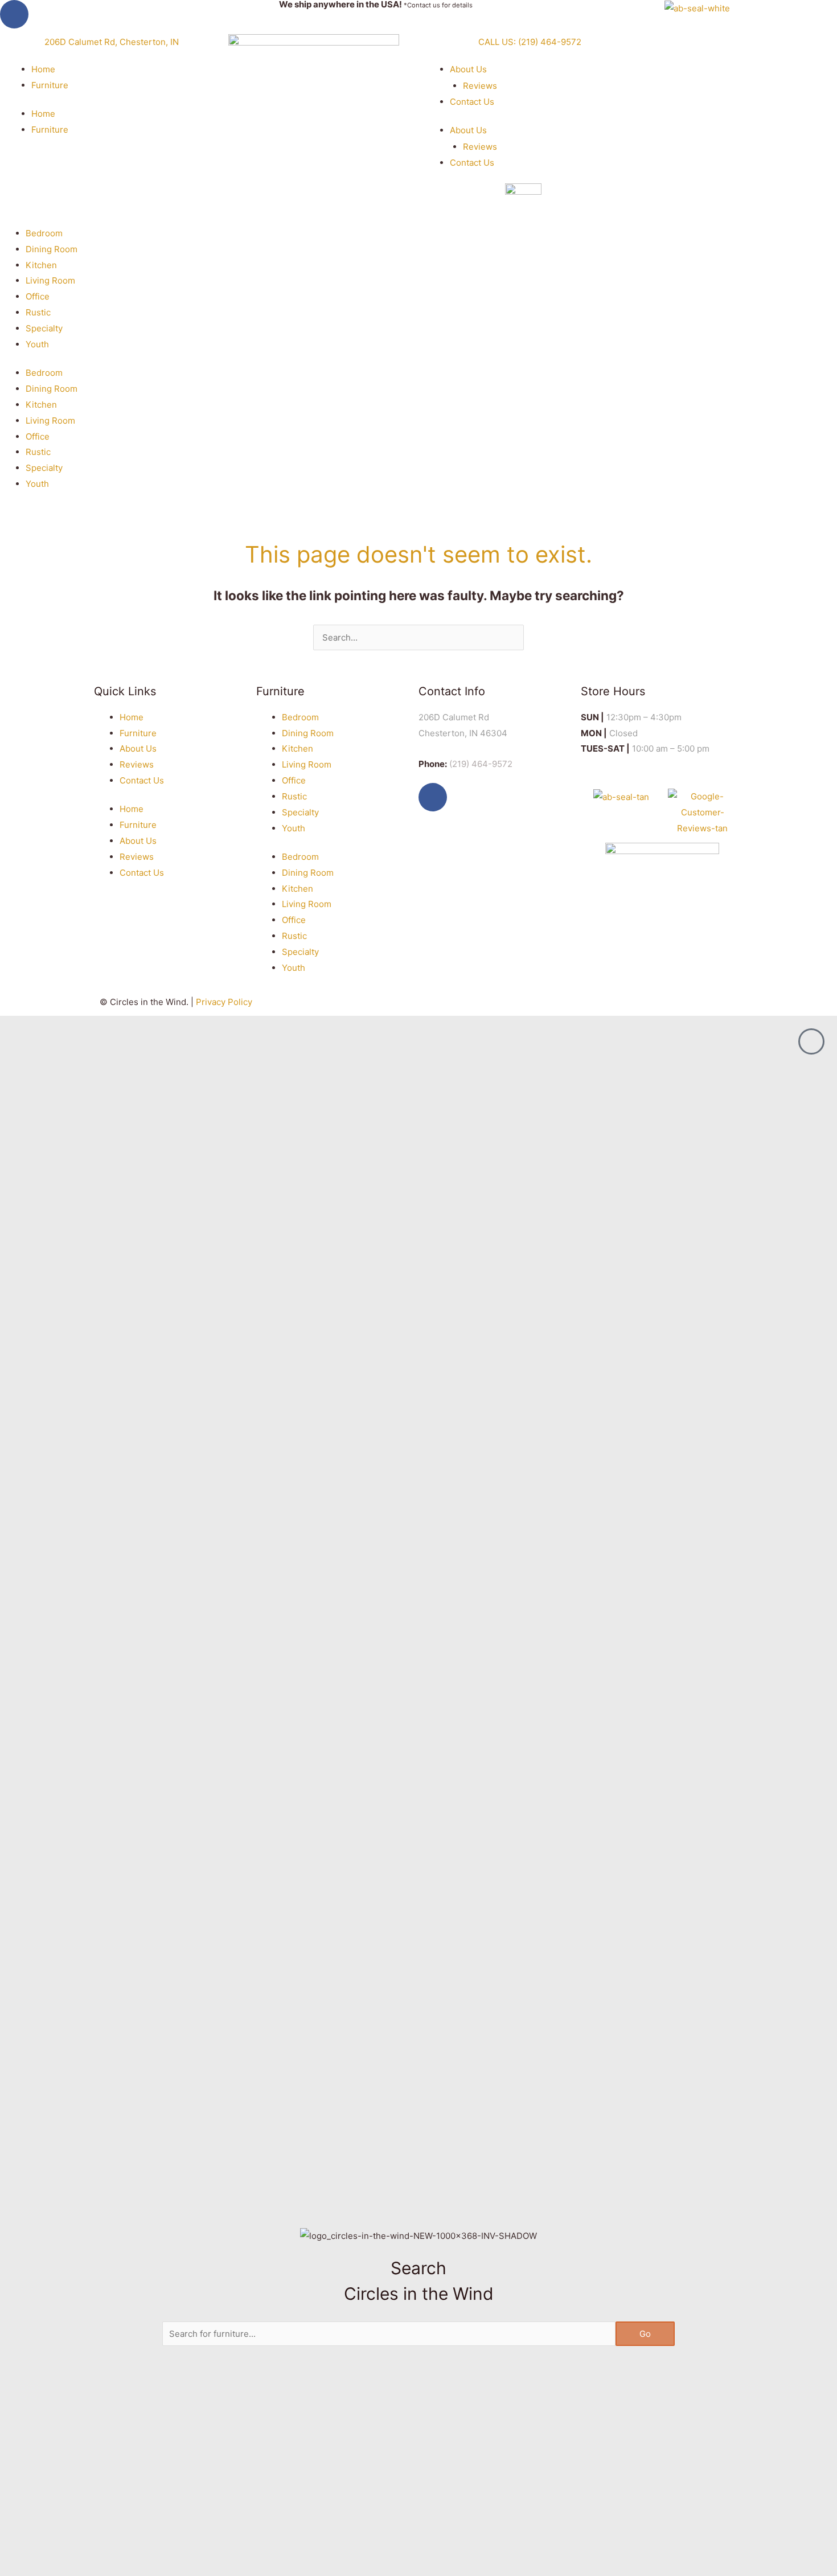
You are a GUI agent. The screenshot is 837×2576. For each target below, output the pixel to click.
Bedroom (44, 233)
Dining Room (52, 249)
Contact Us (472, 102)
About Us (468, 69)
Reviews (480, 86)
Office (38, 296)
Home (43, 69)
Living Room (50, 280)
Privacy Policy (224, 1002)
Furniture (50, 85)
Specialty (44, 328)
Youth (37, 344)
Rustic (38, 312)
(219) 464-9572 (481, 764)
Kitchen (41, 265)
